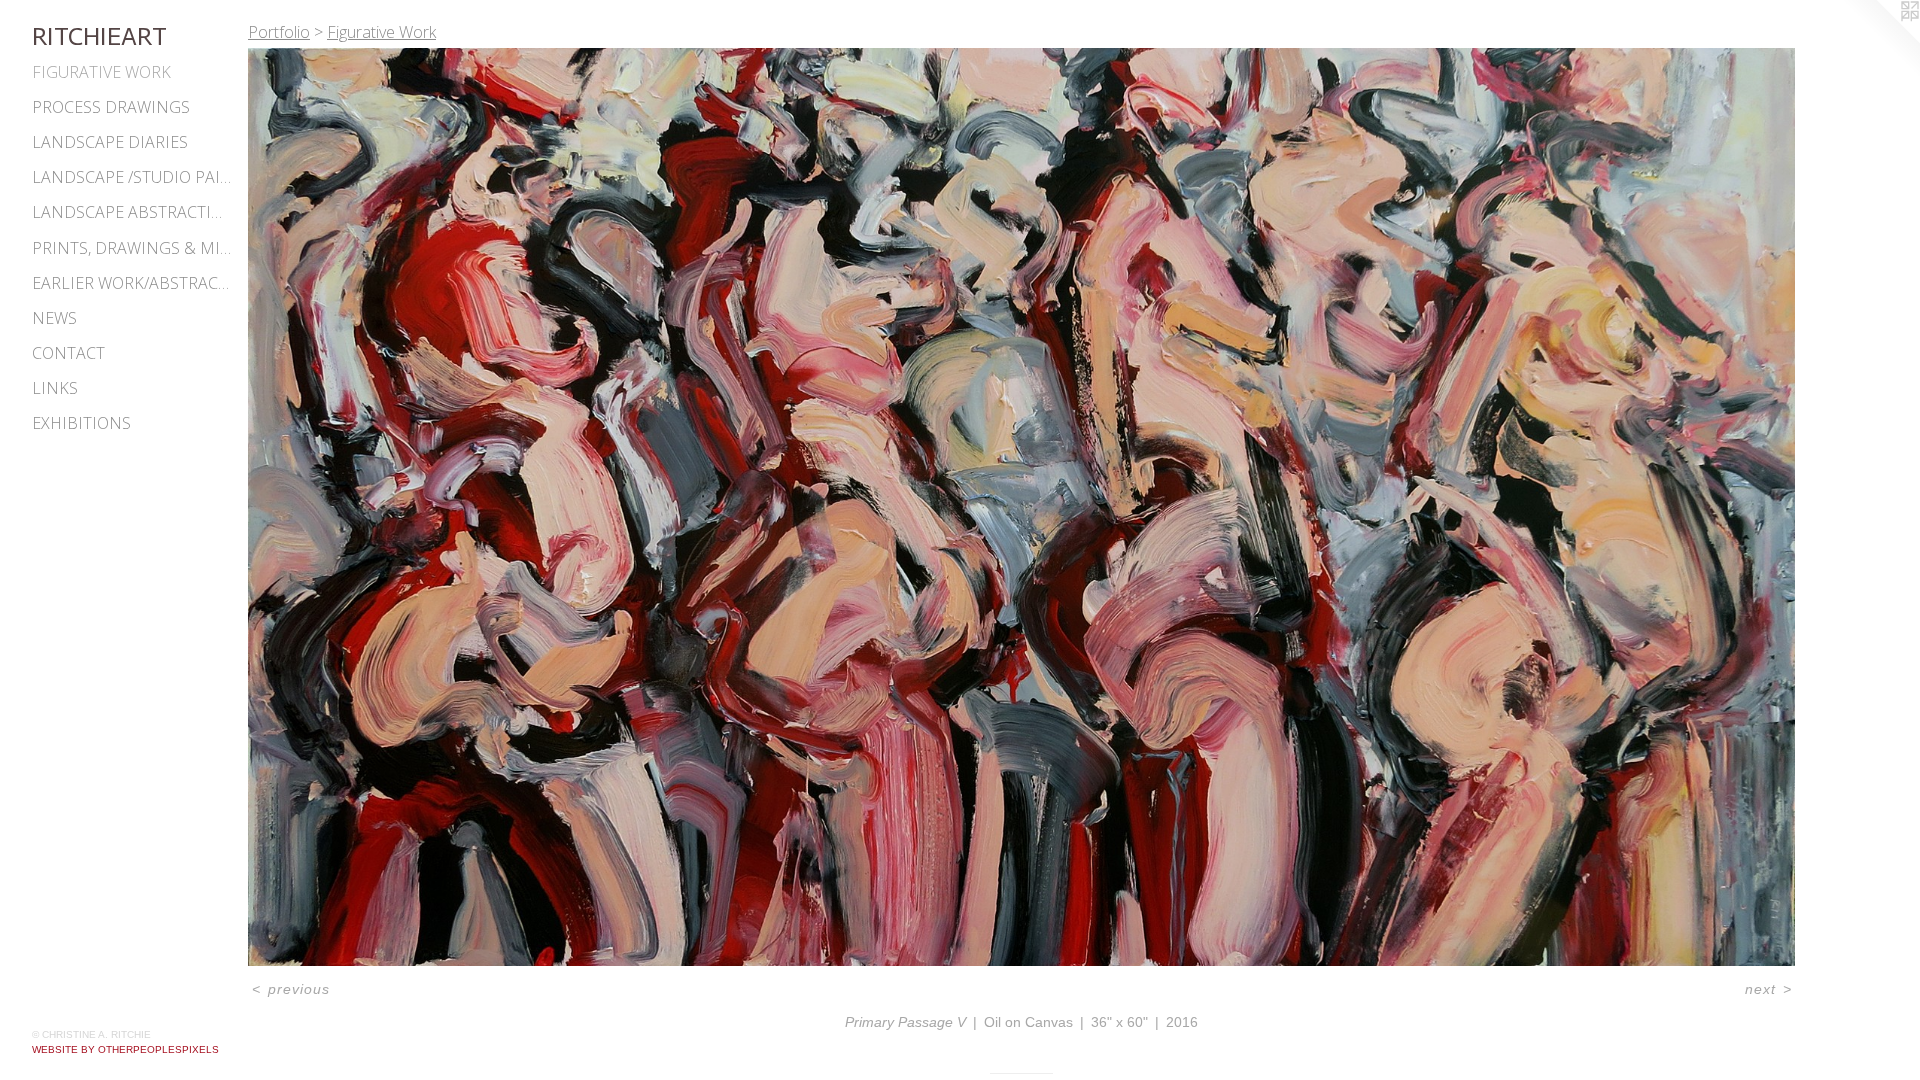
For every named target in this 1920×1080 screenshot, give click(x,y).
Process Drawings (111, 107)
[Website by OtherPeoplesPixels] (1880, 40)
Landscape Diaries (110, 142)
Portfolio (279, 32)
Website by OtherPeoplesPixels (125, 1049)
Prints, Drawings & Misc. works (132, 248)
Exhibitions (81, 423)
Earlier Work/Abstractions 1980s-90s (132, 283)
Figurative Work (101, 72)
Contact (68, 353)
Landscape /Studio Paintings (132, 177)
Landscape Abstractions (132, 212)
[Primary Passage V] (1021, 507)
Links (55, 388)
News (54, 318)
